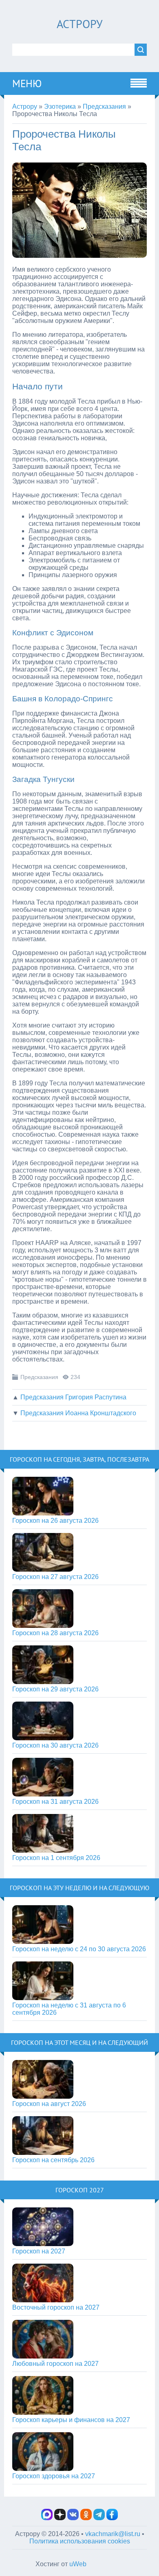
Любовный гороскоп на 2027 (55, 2364)
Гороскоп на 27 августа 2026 (55, 1577)
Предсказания (39, 1377)
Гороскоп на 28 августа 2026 (55, 1633)
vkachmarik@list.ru (113, 2534)
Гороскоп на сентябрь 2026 (53, 2160)
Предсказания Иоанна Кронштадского (78, 1413)
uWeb (78, 2564)
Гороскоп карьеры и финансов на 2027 (71, 2420)
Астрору (79, 24)
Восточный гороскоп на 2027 (56, 2307)
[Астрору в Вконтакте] (73, 2518)
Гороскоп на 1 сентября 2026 (56, 1858)
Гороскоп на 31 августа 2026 (55, 1802)
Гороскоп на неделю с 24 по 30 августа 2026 (79, 1949)
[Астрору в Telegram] (99, 2518)
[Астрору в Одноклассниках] (86, 2518)
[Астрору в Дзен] (60, 2518)
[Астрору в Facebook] (112, 2518)
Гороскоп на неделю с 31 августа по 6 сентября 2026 (69, 2009)
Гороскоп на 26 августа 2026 (55, 1521)
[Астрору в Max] (47, 2518)
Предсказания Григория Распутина (73, 1397)
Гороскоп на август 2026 (49, 2104)
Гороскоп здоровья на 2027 (54, 2476)
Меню (27, 83)
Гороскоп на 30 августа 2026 (55, 1745)
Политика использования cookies (80, 2541)
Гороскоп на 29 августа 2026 (55, 1689)
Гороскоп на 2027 (39, 2251)
